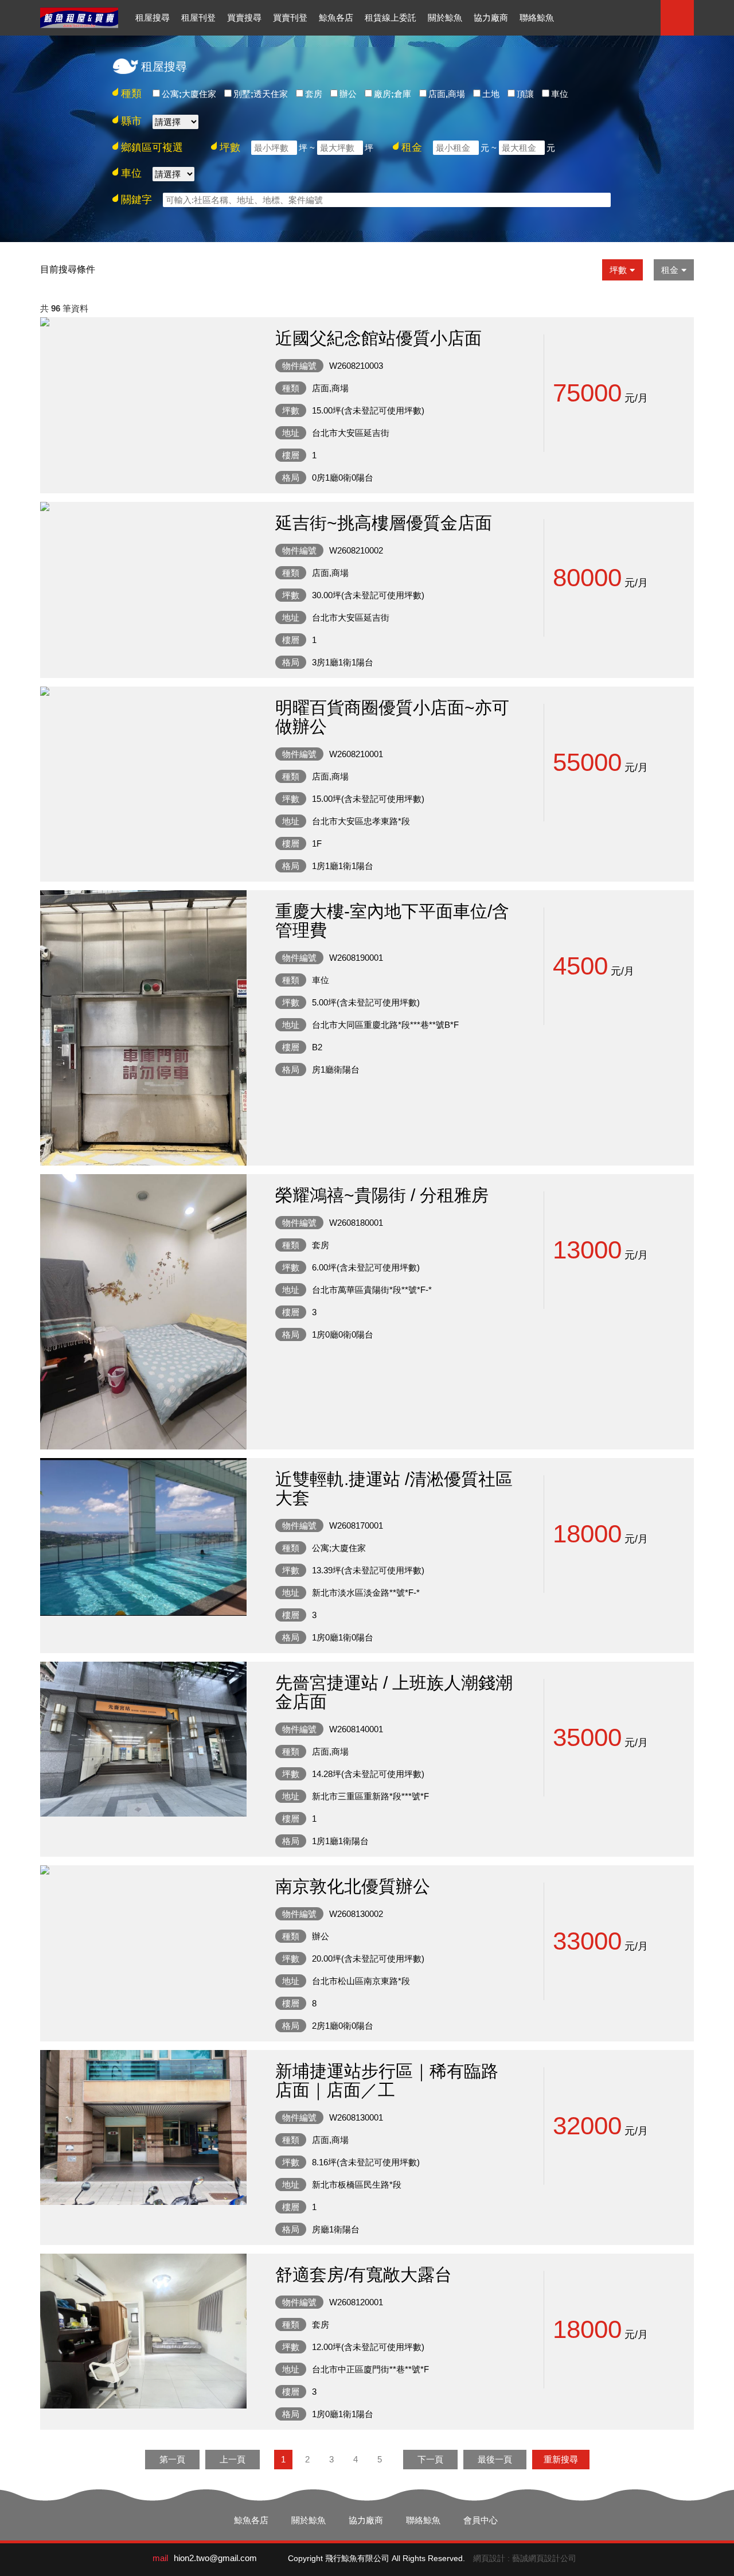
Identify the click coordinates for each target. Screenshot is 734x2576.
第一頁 (172, 2459)
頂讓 (525, 94)
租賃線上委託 (391, 17)
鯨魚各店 (336, 17)
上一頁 (233, 2459)
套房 (314, 94)
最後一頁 (495, 2459)
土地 (491, 94)
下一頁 (430, 2459)
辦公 (348, 94)
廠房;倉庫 (393, 94)
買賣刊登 (290, 17)
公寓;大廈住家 (189, 94)
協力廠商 (491, 17)
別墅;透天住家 (261, 94)
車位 (560, 94)
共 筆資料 (64, 308)
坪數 (618, 270)
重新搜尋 (561, 2459)
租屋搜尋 (153, 17)
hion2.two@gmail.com (215, 2558)
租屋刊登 (198, 17)
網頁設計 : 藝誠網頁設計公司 (525, 2558)
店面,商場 (447, 94)
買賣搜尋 (244, 17)
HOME (79, 18)
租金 (670, 270)
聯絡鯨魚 (537, 17)
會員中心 (481, 2520)
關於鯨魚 (445, 17)
